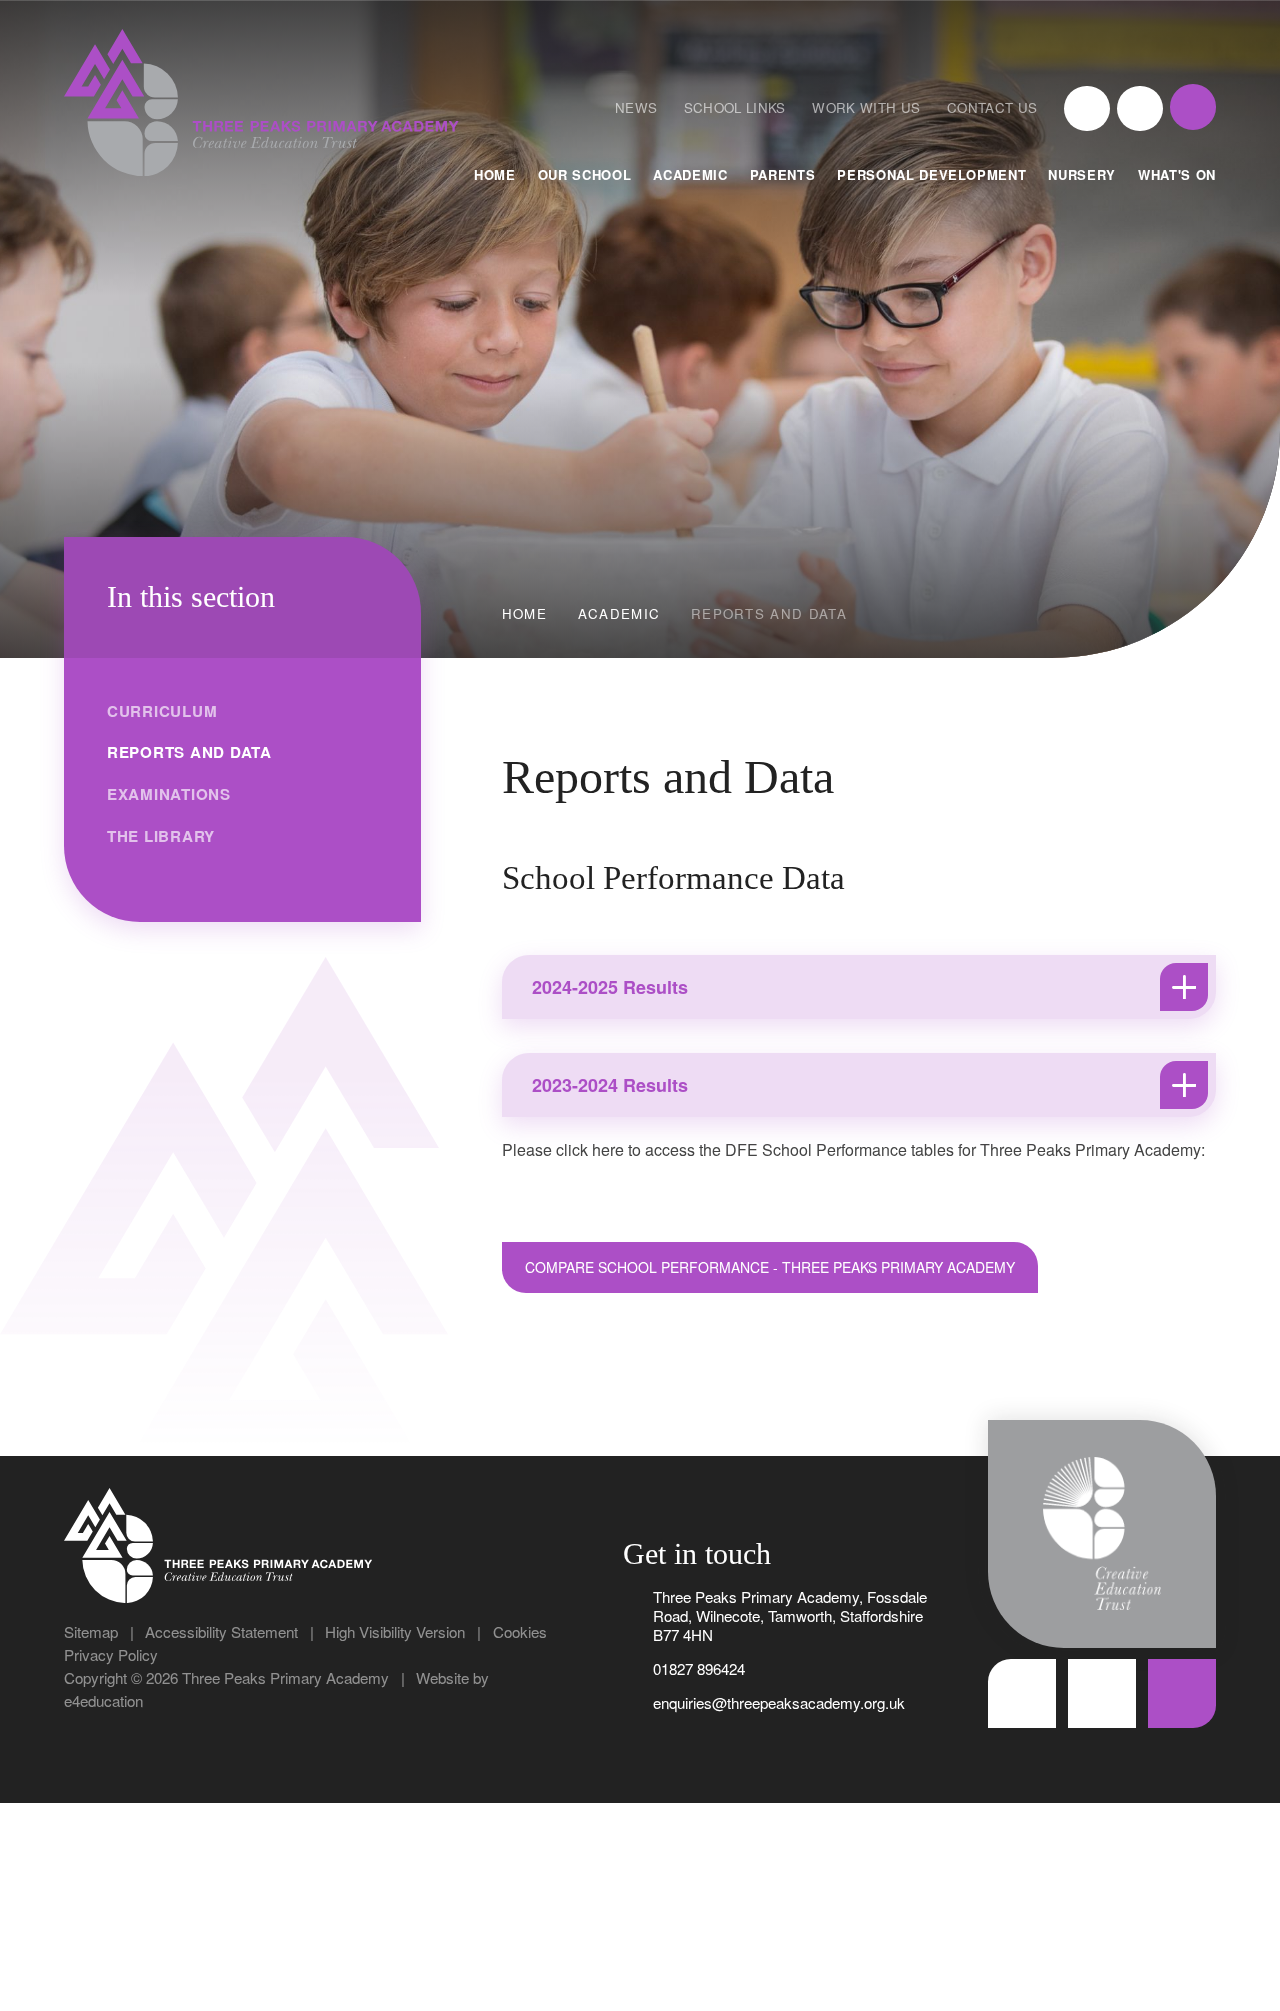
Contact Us (992, 107)
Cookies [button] (520, 1631)
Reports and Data (769, 613)
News (636, 107)
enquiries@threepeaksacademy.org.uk (779, 1702)
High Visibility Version (395, 1631)
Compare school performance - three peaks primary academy (770, 1267)
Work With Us (866, 107)
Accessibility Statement (221, 1631)
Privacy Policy (111, 1654)
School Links (735, 107)
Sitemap (91, 1631)
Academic (619, 613)
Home (524, 613)
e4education (103, 1700)
